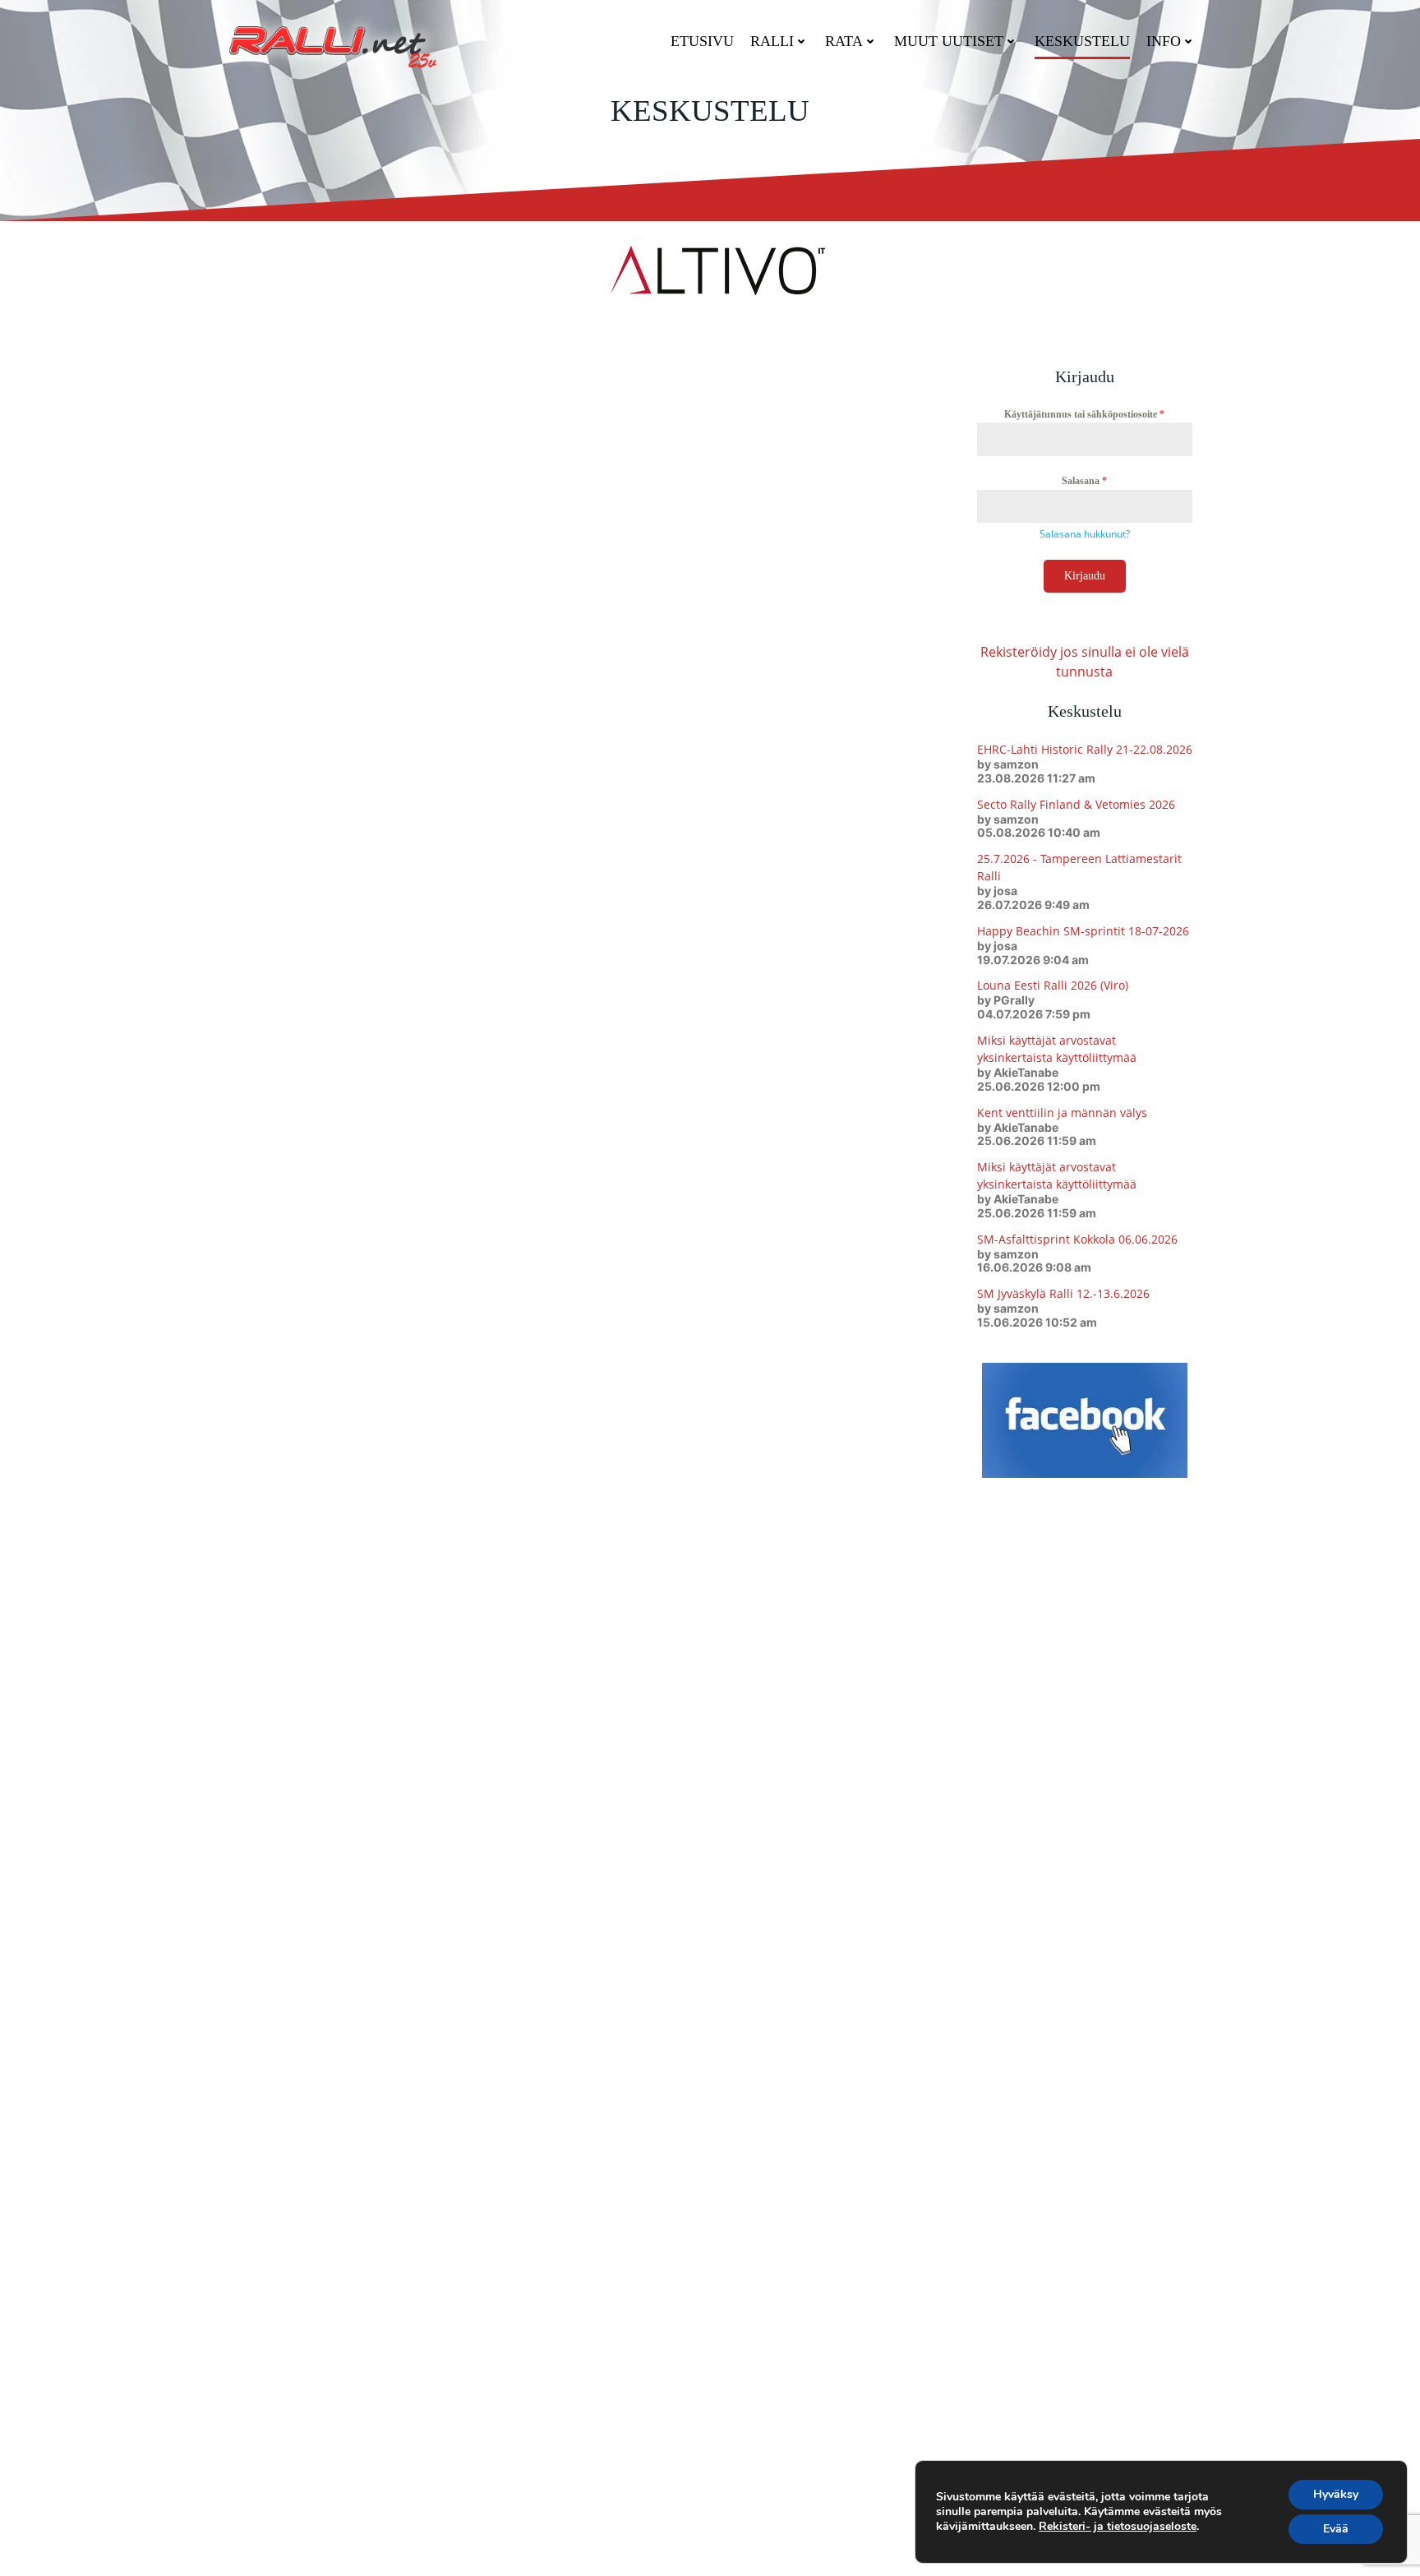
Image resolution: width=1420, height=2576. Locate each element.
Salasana (1084, 481)
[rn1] (710, 269)
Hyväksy (1336, 2494)
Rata (844, 41)
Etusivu (702, 41)
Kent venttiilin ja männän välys (1062, 1113)
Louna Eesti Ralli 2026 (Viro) (1053, 985)
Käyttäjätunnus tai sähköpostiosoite (1084, 414)
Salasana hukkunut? (1085, 534)
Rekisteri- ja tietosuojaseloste (1118, 2526)
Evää (1336, 2529)
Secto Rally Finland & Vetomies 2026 (1076, 804)
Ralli (772, 41)
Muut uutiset (949, 41)
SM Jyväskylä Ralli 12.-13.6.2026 (1063, 1293)
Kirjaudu (1085, 576)
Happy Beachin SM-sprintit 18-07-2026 (1083, 931)
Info (1164, 41)
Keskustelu (1082, 41)
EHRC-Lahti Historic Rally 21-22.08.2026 (1085, 749)
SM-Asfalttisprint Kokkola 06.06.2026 (1077, 1239)
